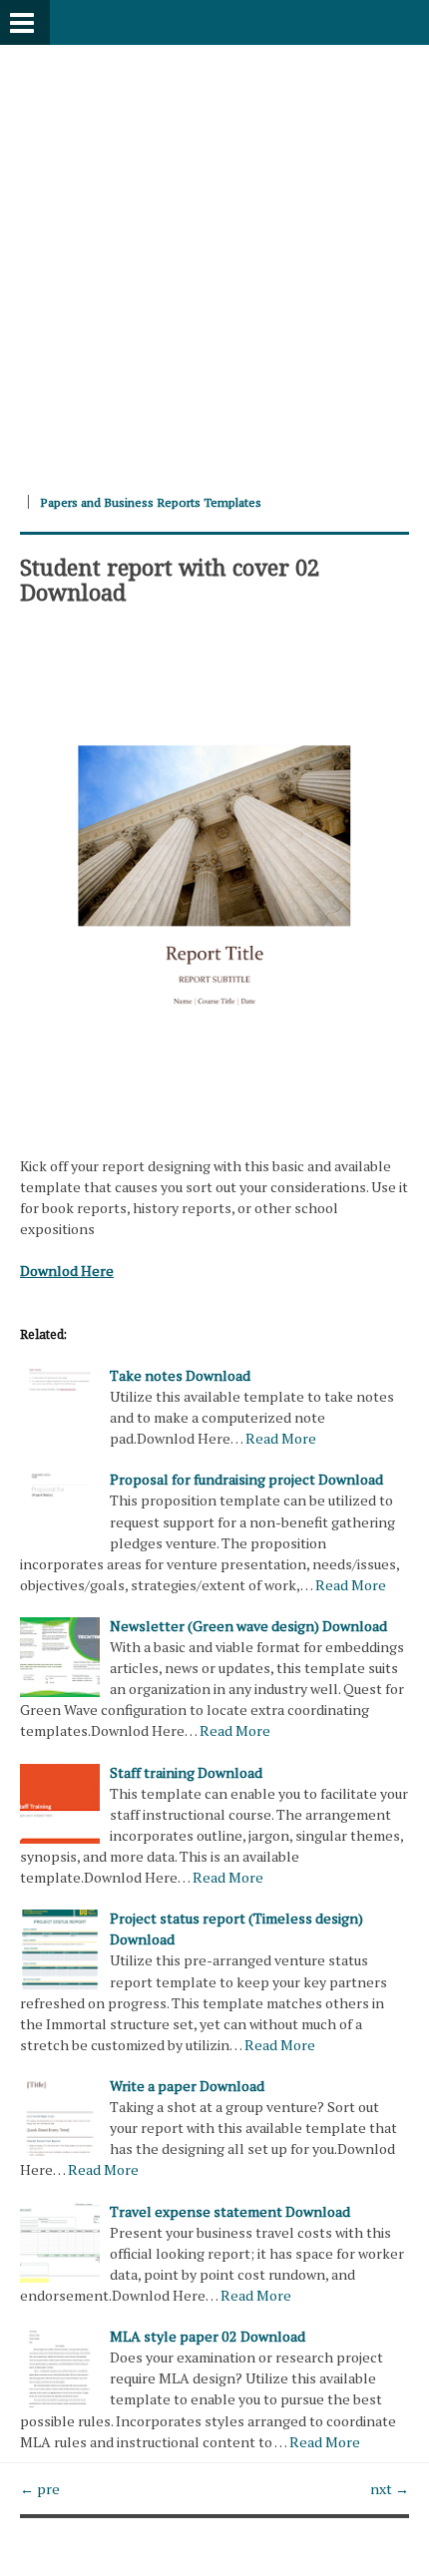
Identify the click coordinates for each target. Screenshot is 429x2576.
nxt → (390, 2489)
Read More (281, 1438)
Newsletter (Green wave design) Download (248, 1626)
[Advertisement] (214, 259)
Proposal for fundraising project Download (246, 1479)
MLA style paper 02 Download (208, 2336)
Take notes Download (180, 1375)
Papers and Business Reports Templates (151, 502)
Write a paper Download (187, 2086)
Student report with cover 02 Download (170, 579)
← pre (40, 2489)
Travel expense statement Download (230, 2211)
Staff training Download (186, 1772)
